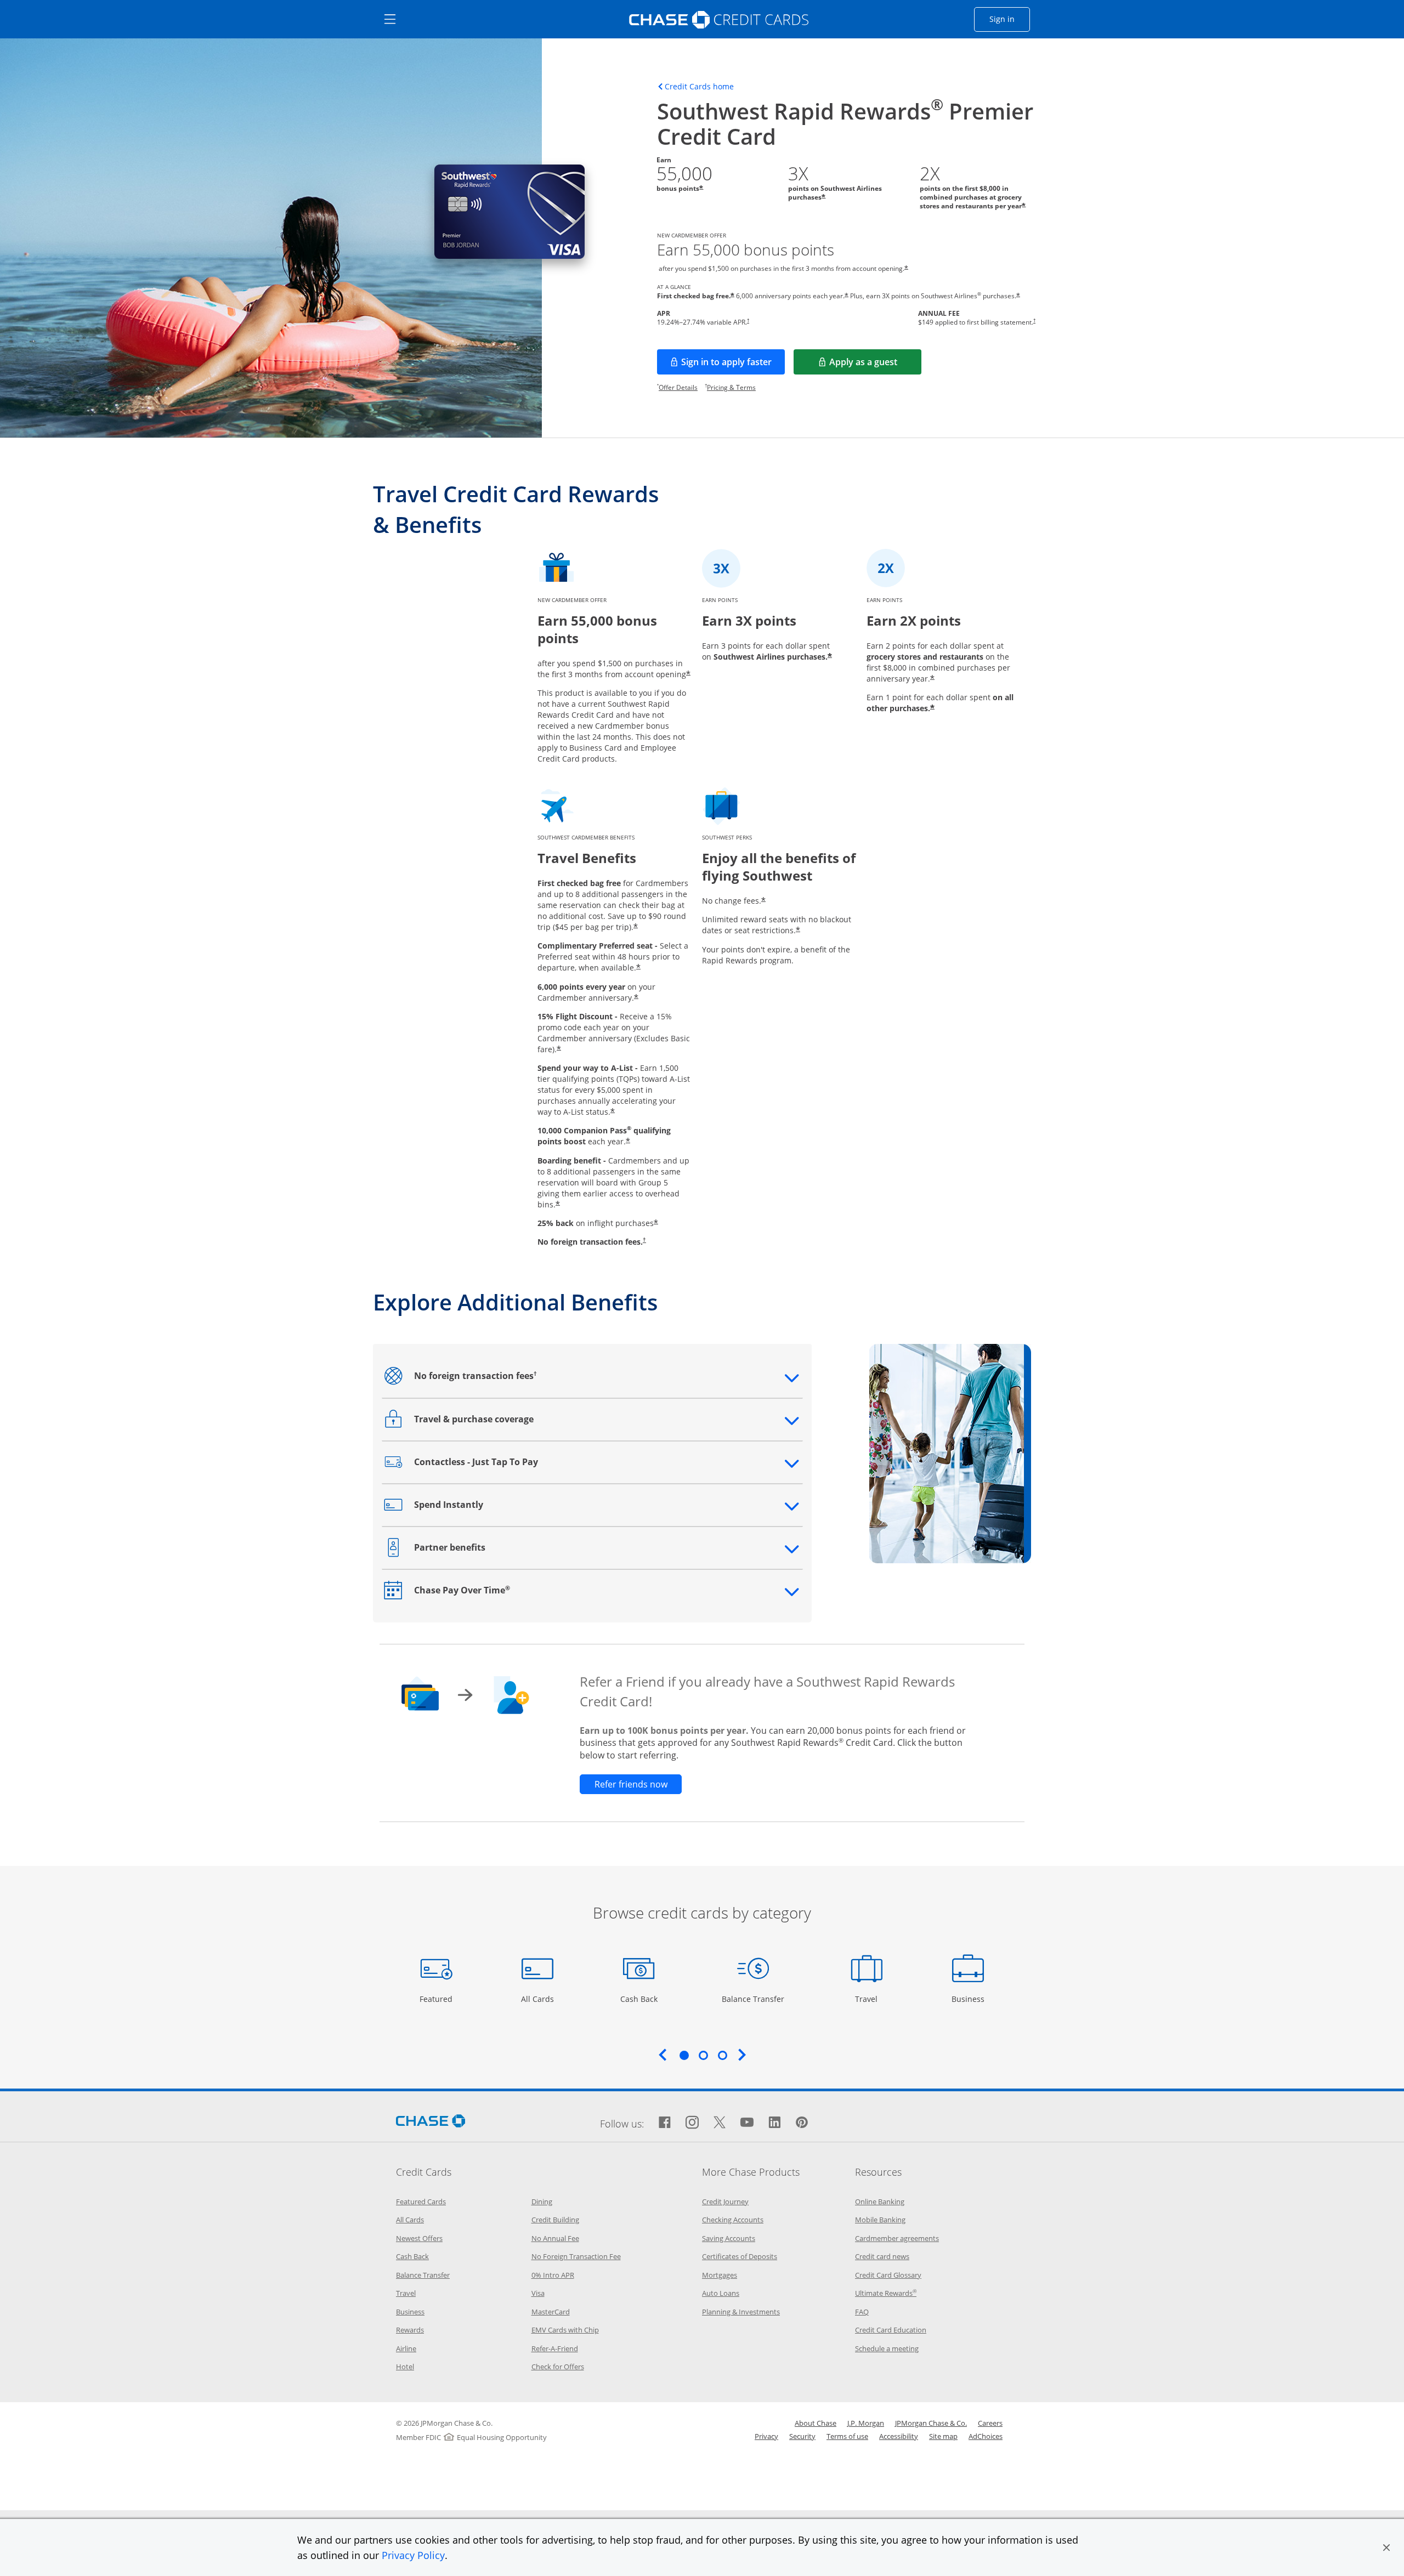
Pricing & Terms (731, 387)
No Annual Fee (555, 2238)
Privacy (766, 2436)
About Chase (816, 2423)
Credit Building (555, 2220)
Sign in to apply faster (733, 365)
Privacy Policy (413, 2555)
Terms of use (847, 2436)
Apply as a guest (875, 365)
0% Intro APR (553, 2275)
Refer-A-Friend (555, 2348)
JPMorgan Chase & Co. (931, 2423)
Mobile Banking (880, 2220)
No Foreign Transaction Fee (576, 2256)
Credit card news (882, 2256)
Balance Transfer (753, 1999)
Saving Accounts (729, 2238)
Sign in (1010, 19)
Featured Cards (421, 2201)
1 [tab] (684, 2055)
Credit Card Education (891, 2330)
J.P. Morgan (866, 2423)
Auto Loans (721, 2293)
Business (969, 1999)
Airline (406, 2348)
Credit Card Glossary (888, 2275)
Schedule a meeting (887, 2348)
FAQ (862, 2312)
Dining (542, 2201)
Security (802, 2436)
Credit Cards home (699, 87)
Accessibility (899, 2436)
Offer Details (678, 387)
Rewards (410, 2330)
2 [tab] (703, 2055)
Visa (538, 2293)
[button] (1386, 2547)
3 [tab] (722, 2055)
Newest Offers (419, 2238)
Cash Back (639, 1999)
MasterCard (551, 2312)
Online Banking (880, 2201)
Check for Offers (558, 2367)
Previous (663, 2055)
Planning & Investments (741, 2312)
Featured (437, 1999)
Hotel (405, 2367)
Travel (870, 1999)
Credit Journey (725, 2201)
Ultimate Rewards (886, 2293)
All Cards (539, 1999)
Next (742, 2055)
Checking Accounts (733, 2220)
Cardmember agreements (897, 2238)
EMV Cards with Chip (565, 2330)
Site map (943, 2436)
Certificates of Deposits (740, 2256)
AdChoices (986, 2436)
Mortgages (720, 2275)
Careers (990, 2423)
